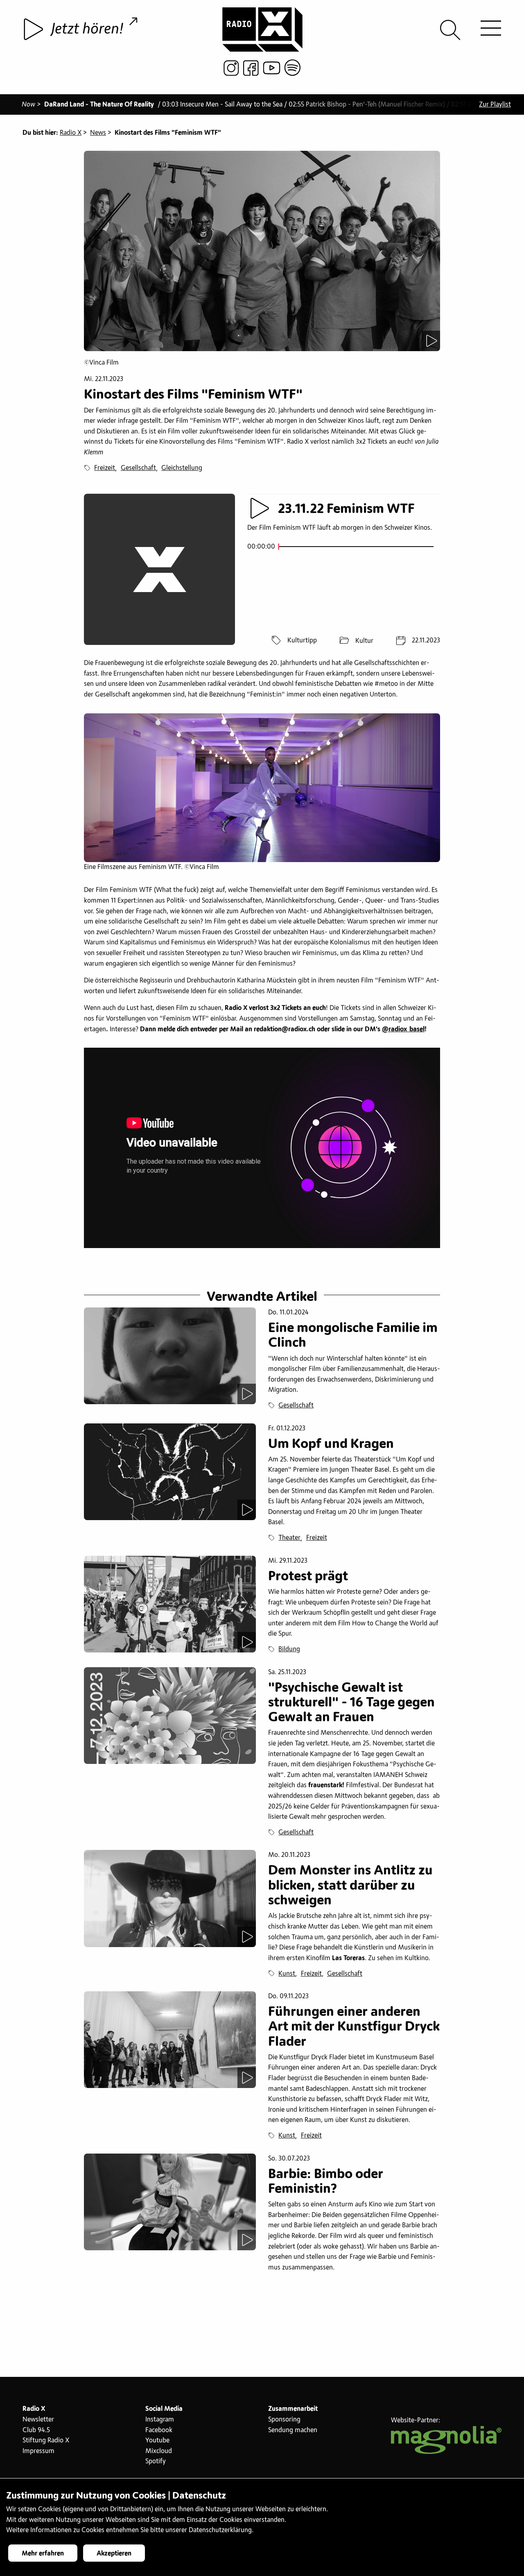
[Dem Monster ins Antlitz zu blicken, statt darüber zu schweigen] (170, 1898)
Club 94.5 (36, 2430)
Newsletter (38, 2419)
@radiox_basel (403, 1029)
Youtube (157, 2440)
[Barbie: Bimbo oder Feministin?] (170, 2202)
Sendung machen (293, 2430)
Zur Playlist (495, 104)
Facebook (159, 2430)
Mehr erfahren (43, 2553)
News (98, 133)
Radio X (71, 133)
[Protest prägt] (170, 1604)
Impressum (38, 2451)
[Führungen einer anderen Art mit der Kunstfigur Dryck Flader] (170, 2040)
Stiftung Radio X (46, 2440)
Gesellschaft (138, 468)
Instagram (160, 2419)
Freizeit (105, 468)
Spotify (156, 2461)
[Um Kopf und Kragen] (170, 1472)
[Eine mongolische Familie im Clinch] (170, 1356)
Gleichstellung (182, 468)
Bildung (289, 1649)
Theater (289, 1538)
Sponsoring (284, 2419)
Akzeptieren (114, 2553)
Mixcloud (159, 2451)
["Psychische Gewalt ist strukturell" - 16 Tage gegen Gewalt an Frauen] (170, 1716)
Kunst (287, 1974)
